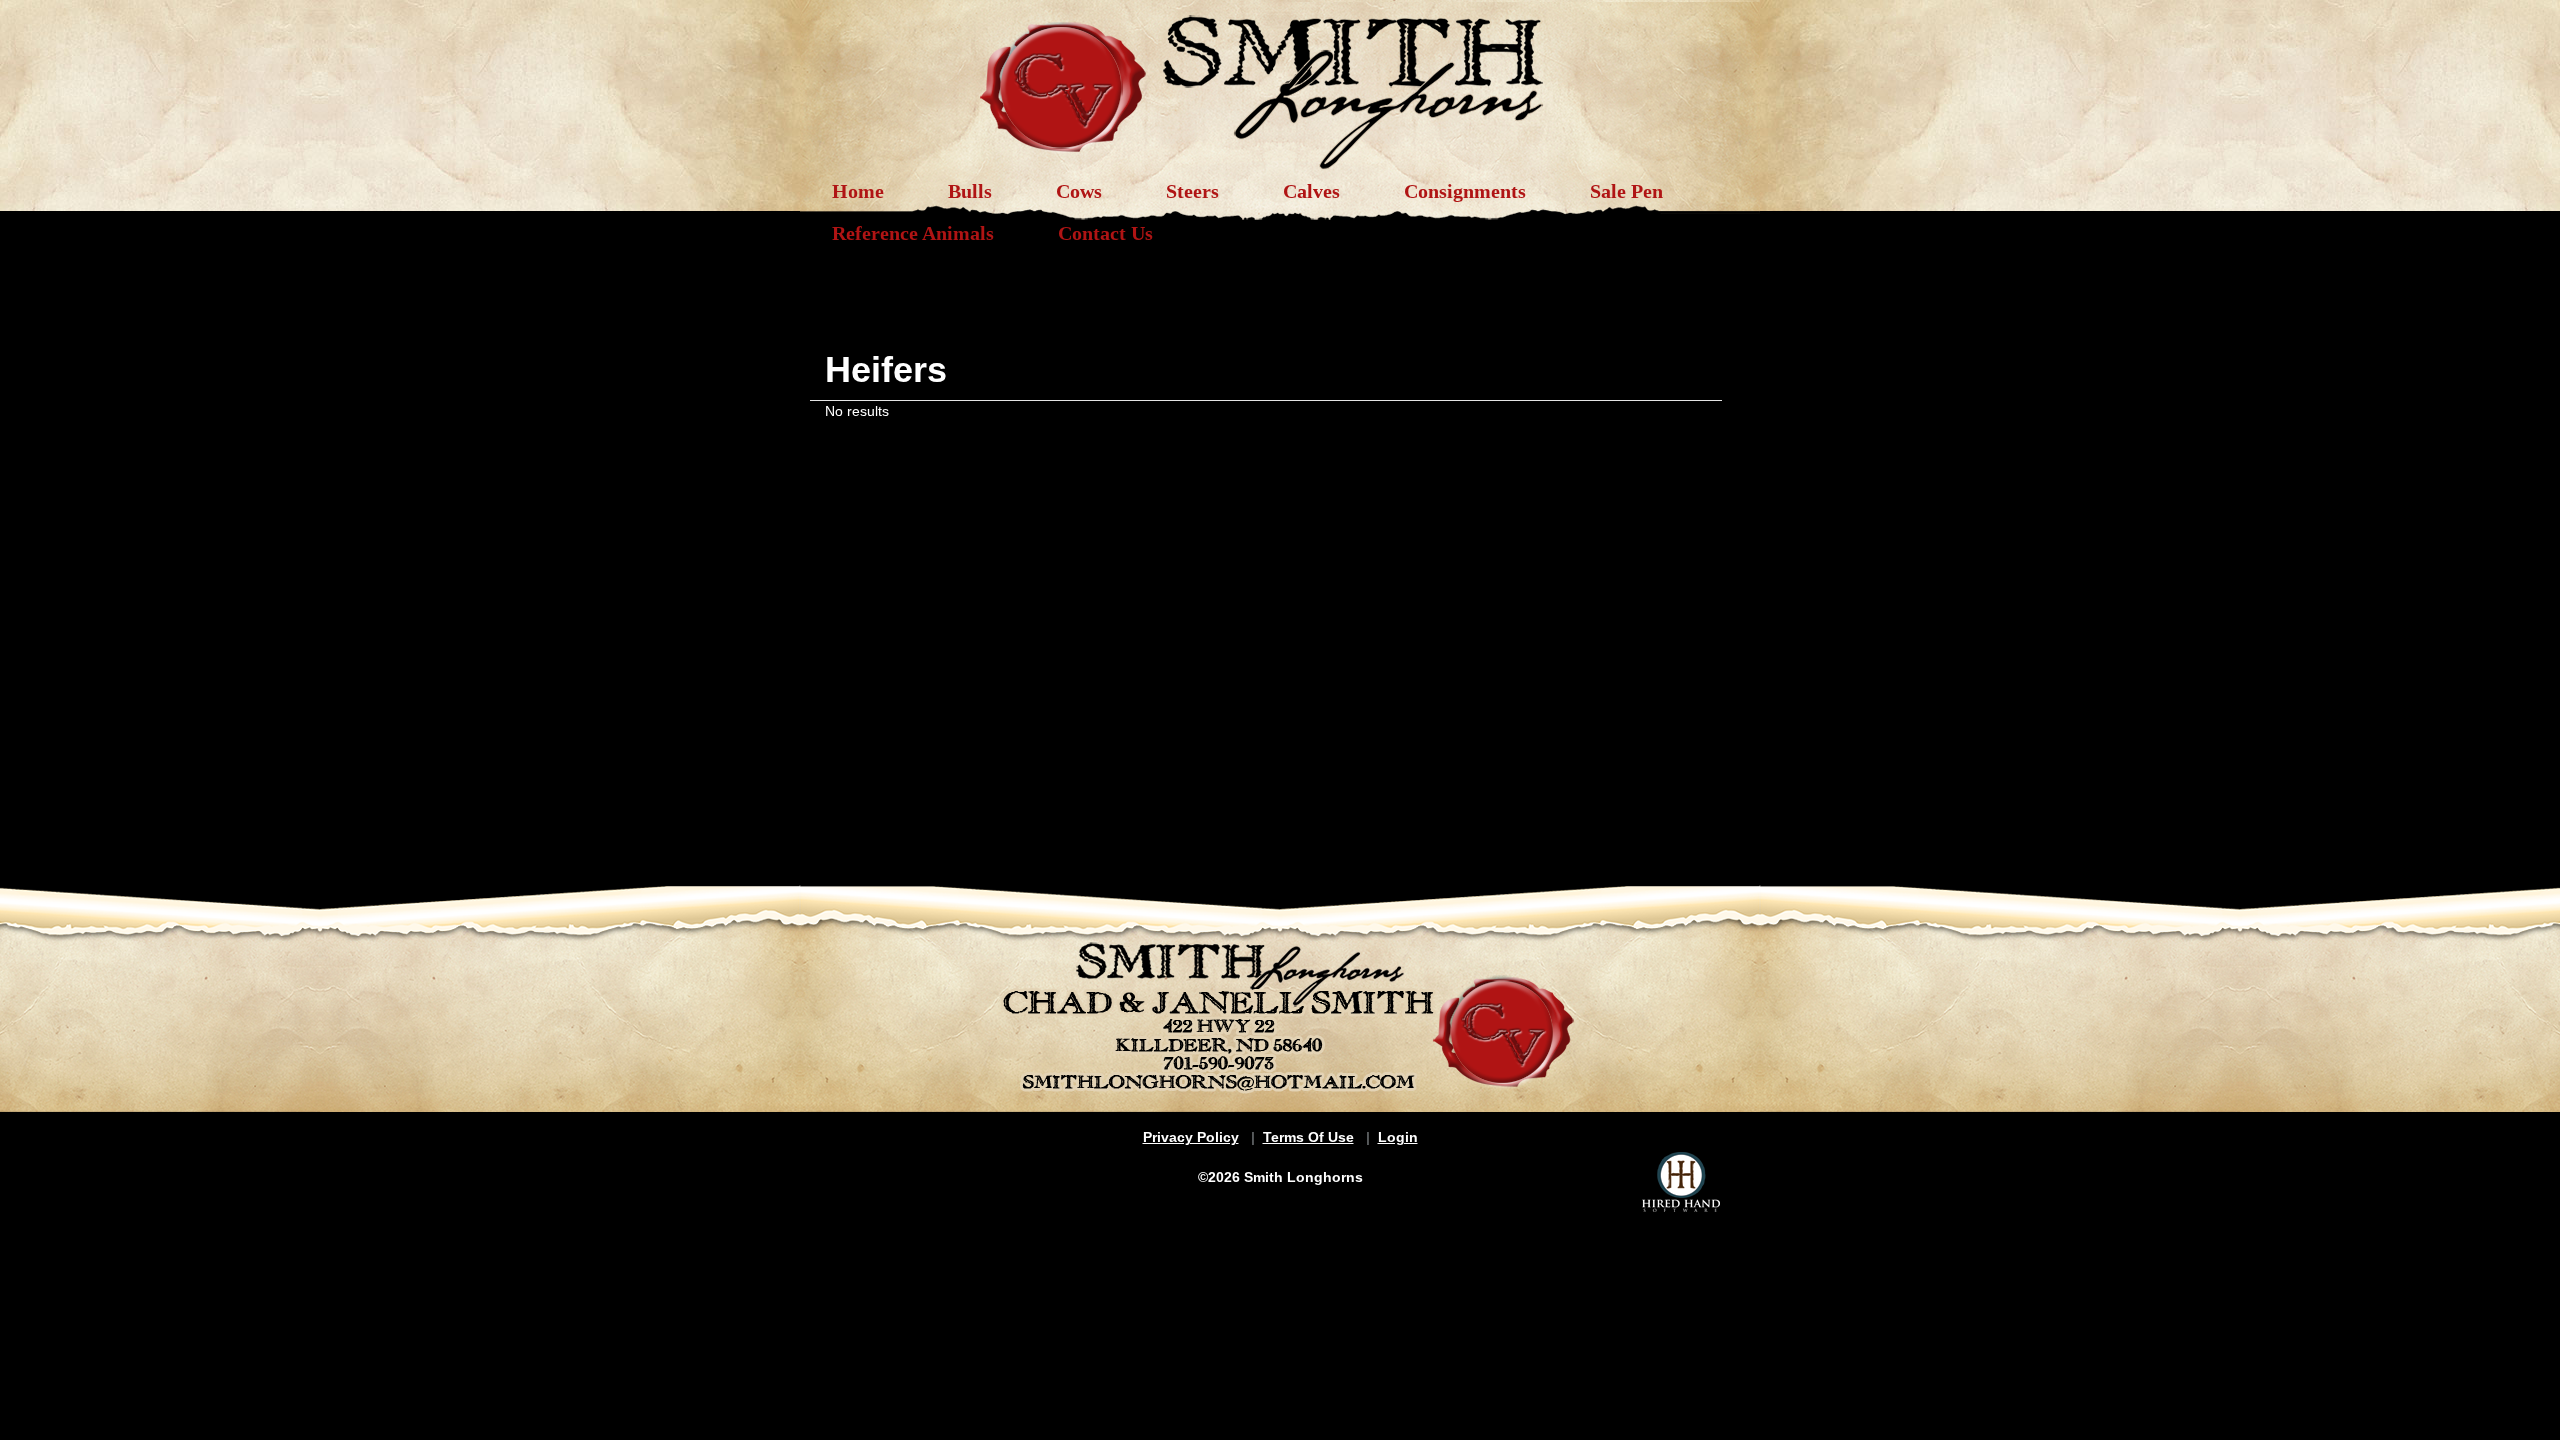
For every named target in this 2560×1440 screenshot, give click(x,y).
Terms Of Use (1308, 1137)
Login (1398, 1137)
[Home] (1280, 82)
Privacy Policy (1191, 1137)
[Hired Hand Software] (1681, 1182)
